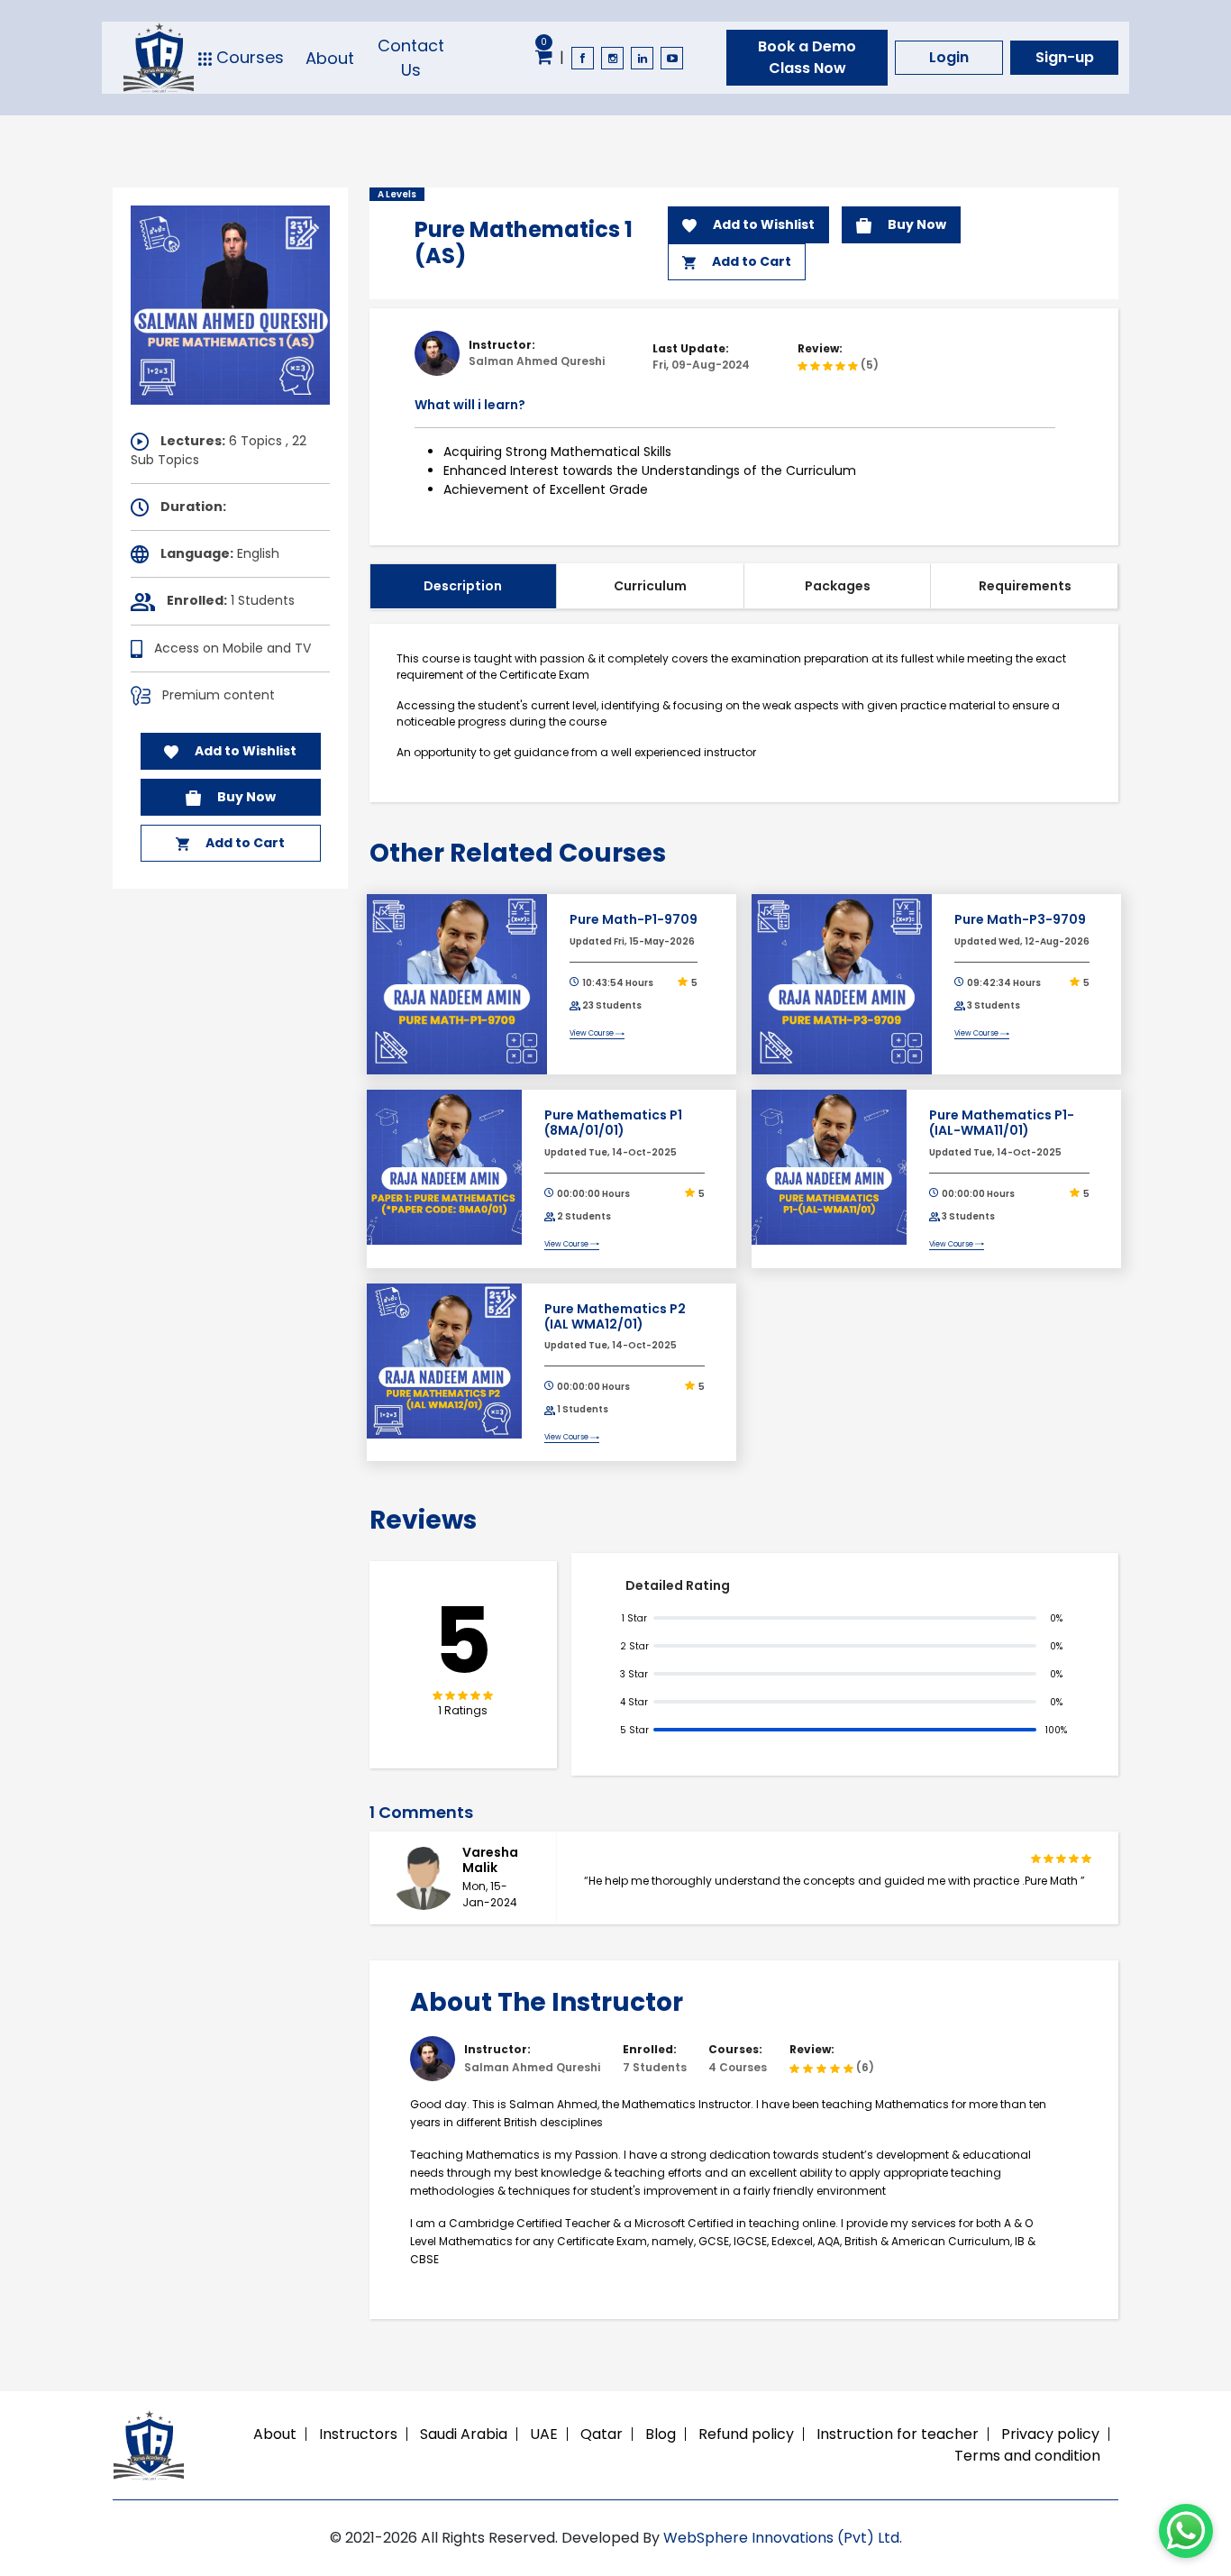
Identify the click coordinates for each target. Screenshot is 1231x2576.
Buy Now (245, 797)
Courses (248, 58)
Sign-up (1065, 57)
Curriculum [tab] (650, 586)
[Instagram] (612, 58)
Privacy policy (1050, 2434)
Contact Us (411, 58)
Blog (661, 2434)
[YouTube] (672, 58)
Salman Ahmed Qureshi (537, 361)
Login (949, 57)
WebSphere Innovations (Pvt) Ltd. (783, 2538)
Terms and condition (1027, 2456)
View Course (593, 1033)
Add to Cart (244, 843)
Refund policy (746, 2434)
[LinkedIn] (642, 58)
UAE (544, 2434)
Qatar (602, 2434)
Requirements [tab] (1025, 586)
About (330, 58)
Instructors (358, 2434)
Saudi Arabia (464, 2434)
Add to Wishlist (244, 751)
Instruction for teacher (898, 2434)
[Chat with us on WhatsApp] (1186, 2531)
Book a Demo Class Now (807, 57)
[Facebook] (583, 58)
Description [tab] (463, 586)
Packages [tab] (838, 586)
